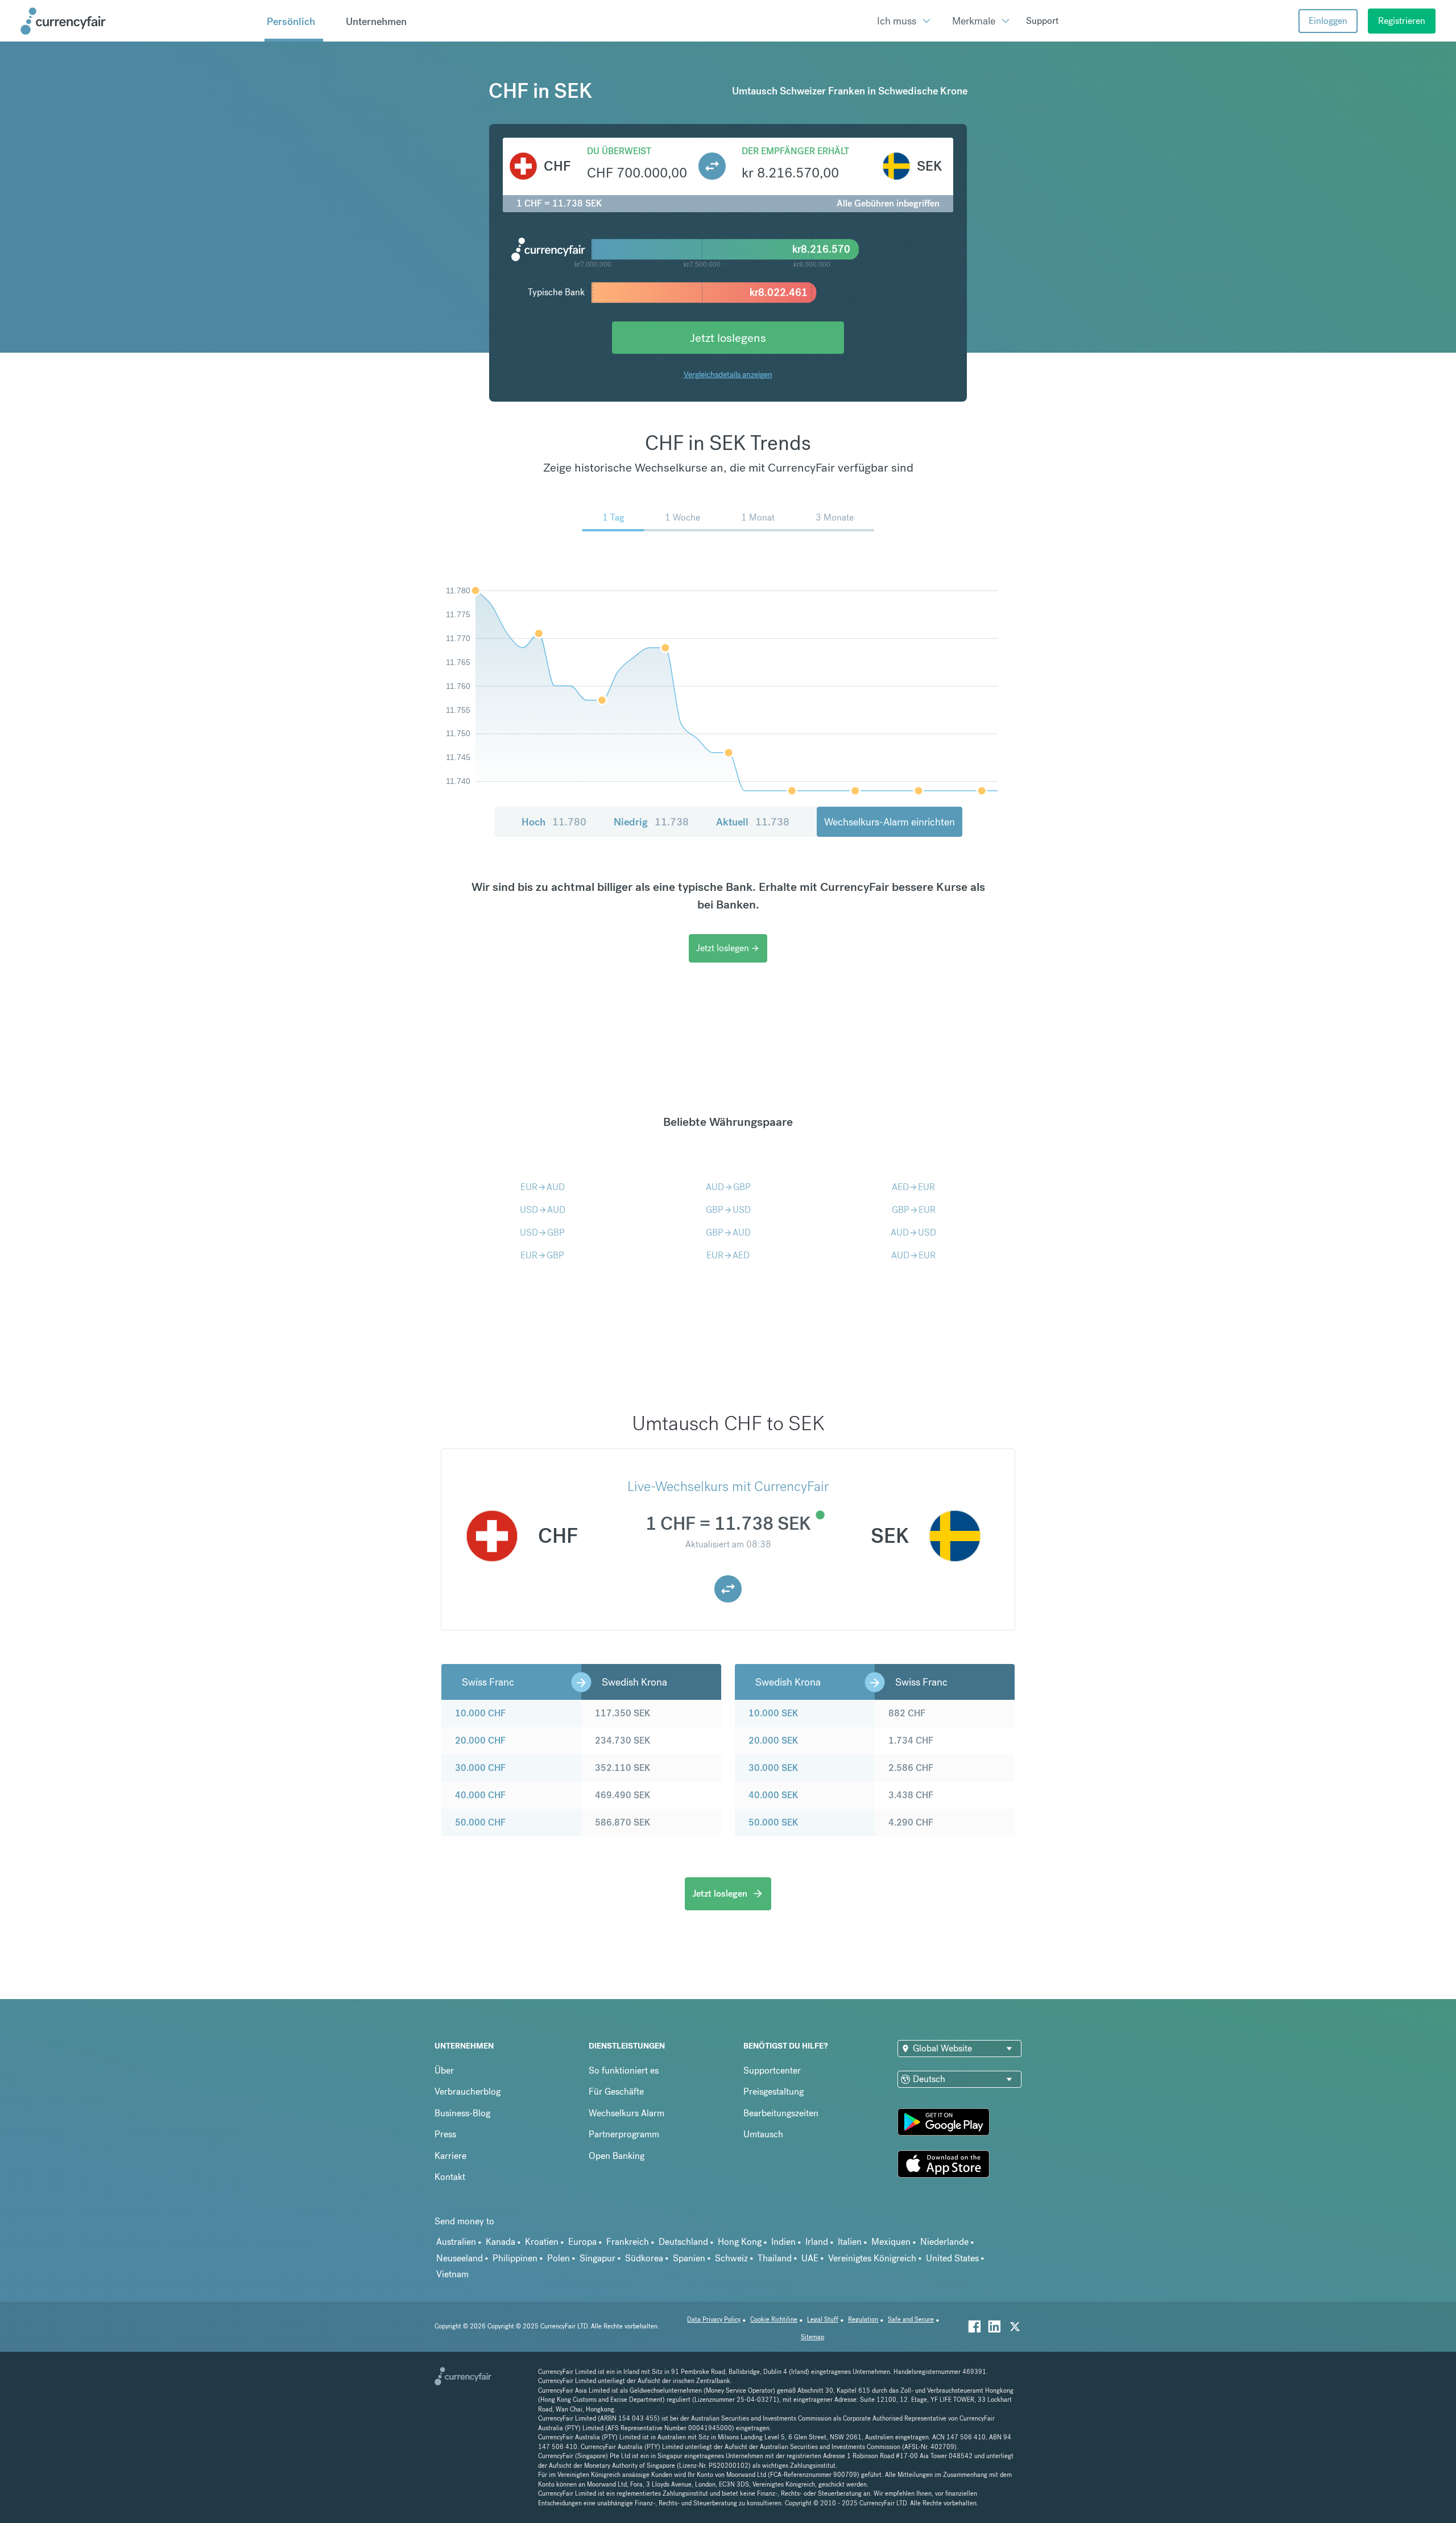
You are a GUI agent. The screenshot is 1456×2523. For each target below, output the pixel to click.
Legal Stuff (823, 2320)
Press (445, 2134)
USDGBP (542, 1232)
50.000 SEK (773, 1822)
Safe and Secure (911, 2320)
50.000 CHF (480, 1822)
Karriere (450, 2156)
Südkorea (644, 2258)
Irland (817, 2242)
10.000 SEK (773, 1713)
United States (952, 2258)
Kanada (500, 2242)
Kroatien (542, 2242)
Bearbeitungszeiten (781, 2113)
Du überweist (619, 151)
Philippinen (515, 2258)
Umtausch (763, 2134)
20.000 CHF (480, 1741)
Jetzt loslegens (728, 338)
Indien (783, 2242)
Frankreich (628, 2242)
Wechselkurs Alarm (626, 2113)
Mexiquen (891, 2242)
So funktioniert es (624, 2070)
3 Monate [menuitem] (835, 517)
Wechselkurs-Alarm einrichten (890, 822)
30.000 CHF (480, 1768)
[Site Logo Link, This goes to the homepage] (138, 21)
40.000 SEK (773, 1795)
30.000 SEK (773, 1768)
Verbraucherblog (468, 2092)
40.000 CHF (480, 1795)
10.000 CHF (480, 1713)
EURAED (728, 1255)
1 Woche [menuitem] (682, 517)
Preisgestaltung (773, 2092)
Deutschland (683, 2242)
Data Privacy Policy (714, 2320)
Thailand (775, 2258)
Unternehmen (376, 21)
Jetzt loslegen (728, 948)
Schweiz (731, 2258)
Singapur (597, 2258)
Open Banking (617, 2156)
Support (1042, 21)
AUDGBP (728, 1187)
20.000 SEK (773, 1741)
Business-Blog (462, 2113)
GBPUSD (728, 1210)
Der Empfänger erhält (795, 151)
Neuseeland (460, 2258)
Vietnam (452, 2274)
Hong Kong (740, 2242)
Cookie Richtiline (774, 2320)
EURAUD (543, 1187)
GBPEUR (914, 1210)
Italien (850, 2242)
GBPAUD (728, 1232)
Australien (456, 2242)
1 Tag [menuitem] (613, 517)
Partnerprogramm (624, 2134)
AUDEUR (913, 1255)
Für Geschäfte (616, 2092)
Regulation (863, 2320)
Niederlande (944, 2242)
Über (444, 2070)
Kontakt (450, 2177)
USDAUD (543, 1210)
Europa (582, 2242)
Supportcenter (772, 2070)
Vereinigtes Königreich (872, 2258)
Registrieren (1402, 21)
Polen (559, 2258)
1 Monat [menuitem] (758, 517)
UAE (810, 2258)
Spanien (689, 2258)
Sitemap (812, 2337)
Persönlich (291, 21)
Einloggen (1328, 21)
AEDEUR (913, 1187)
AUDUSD (913, 1232)
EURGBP (542, 1255)
